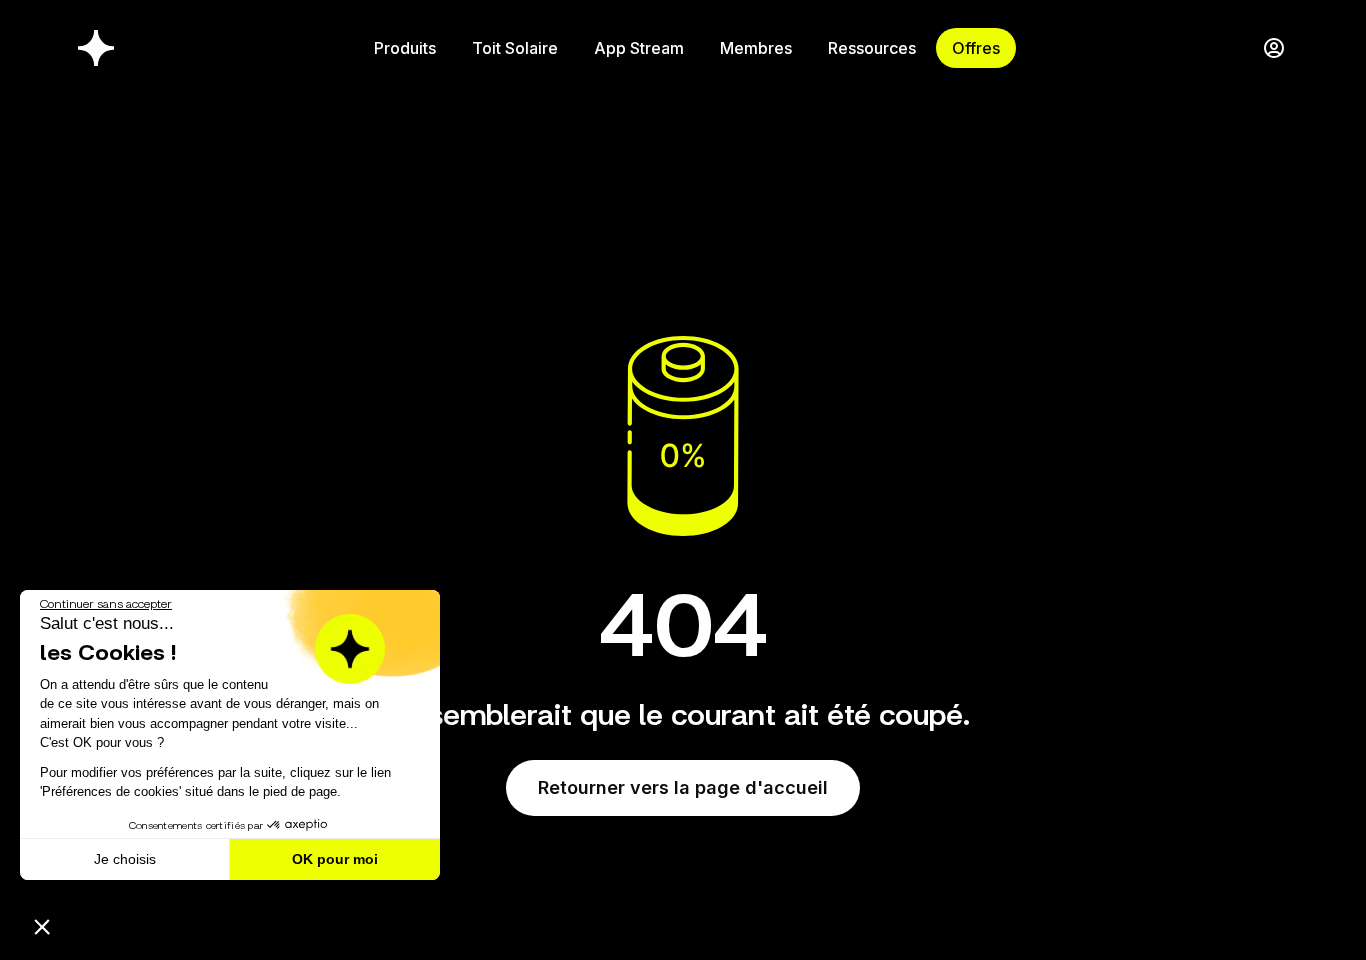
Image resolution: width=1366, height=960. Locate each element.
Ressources (872, 48)
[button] (42, 926)
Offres (976, 48)
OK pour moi (335, 859)
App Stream (639, 48)
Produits (405, 48)
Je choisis (125, 859)
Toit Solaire (515, 48)
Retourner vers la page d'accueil (683, 787)
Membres (756, 48)
